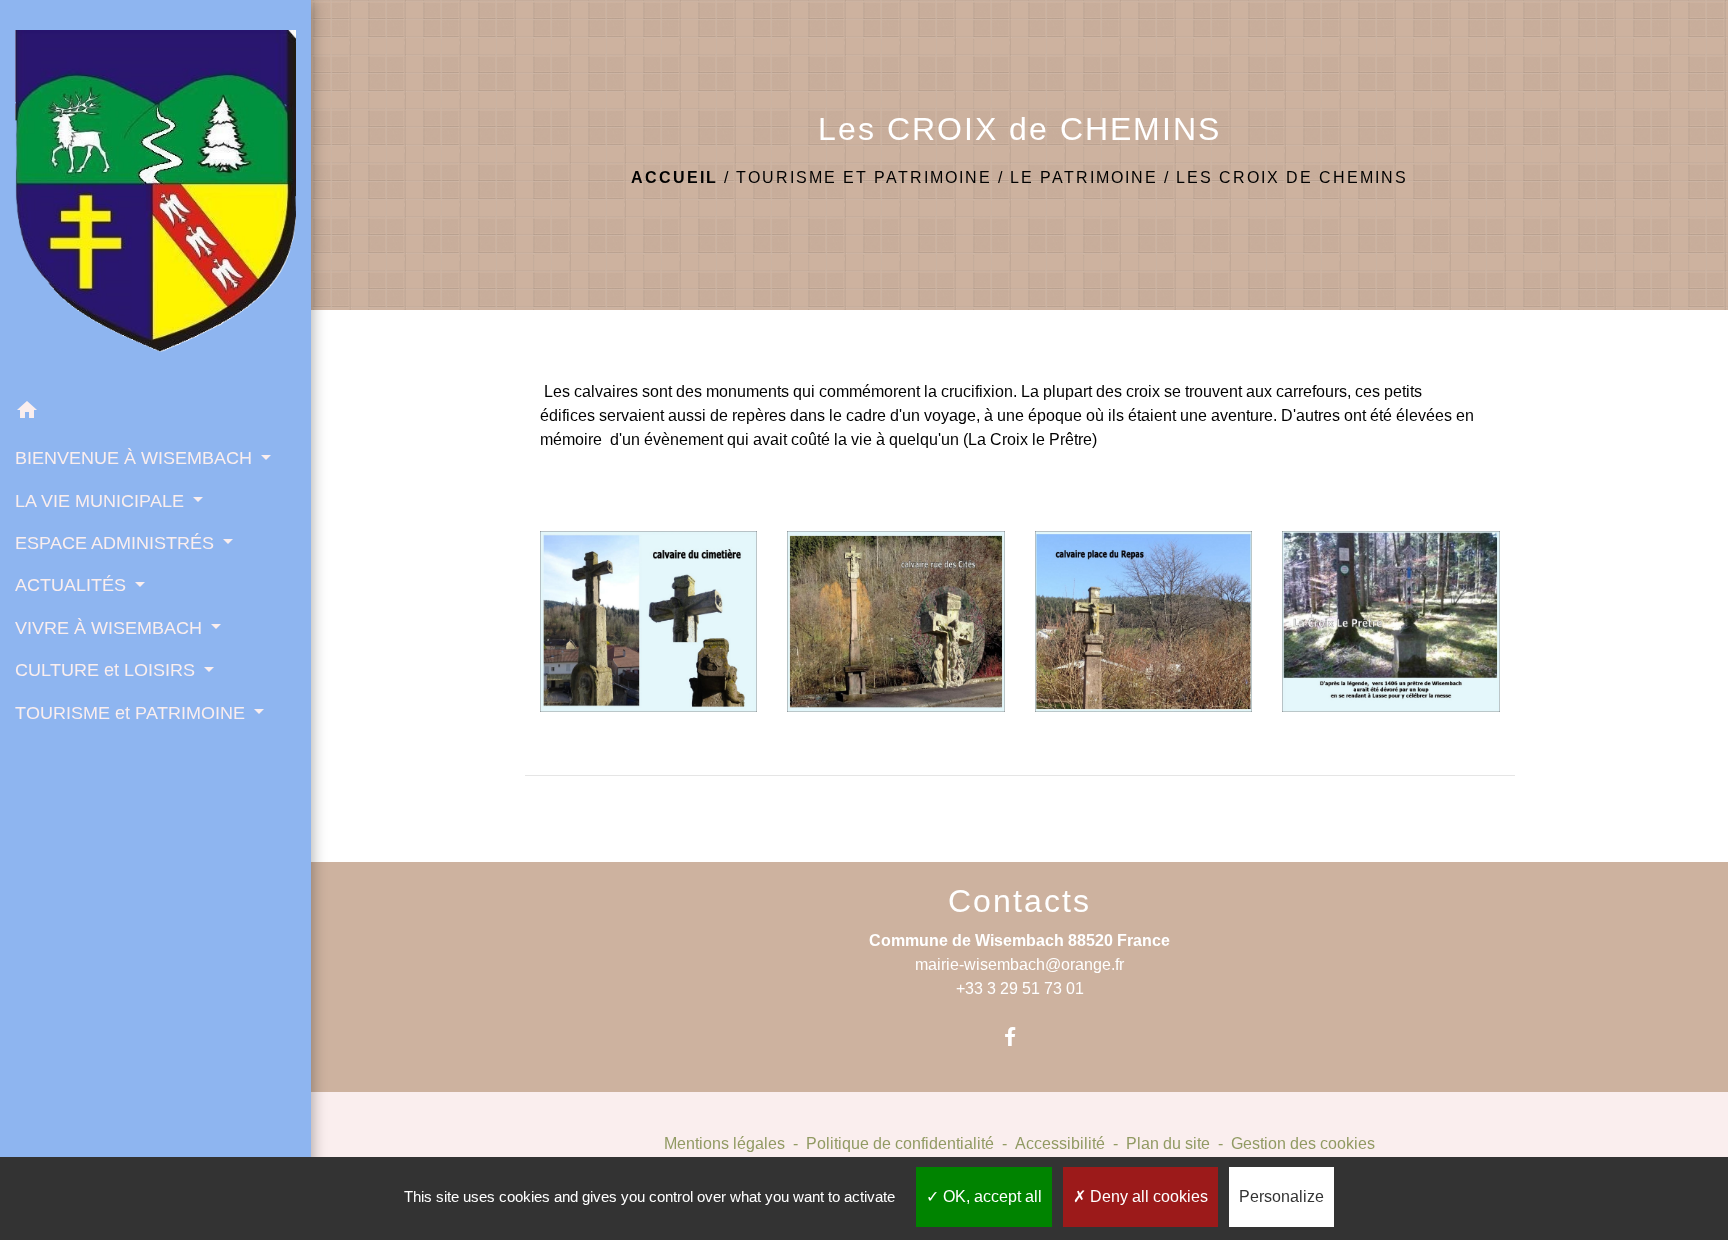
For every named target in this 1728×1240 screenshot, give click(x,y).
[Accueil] (155, 195)
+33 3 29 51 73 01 (1020, 988)
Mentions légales (724, 1143)
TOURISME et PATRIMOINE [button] (132, 713)
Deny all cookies (1147, 1196)
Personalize (1281, 1196)
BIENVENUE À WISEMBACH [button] (136, 458)
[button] (155, 413)
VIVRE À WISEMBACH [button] (111, 628)
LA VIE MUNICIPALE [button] (102, 501)
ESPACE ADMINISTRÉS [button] (117, 543)
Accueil (674, 177)
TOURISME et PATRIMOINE (864, 177)
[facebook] (1019, 1036)
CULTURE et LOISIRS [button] (107, 670)
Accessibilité (1060, 1143)
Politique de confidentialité (900, 1143)
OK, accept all (990, 1196)
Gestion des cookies (1303, 1143)
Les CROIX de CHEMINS (1292, 177)
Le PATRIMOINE (1084, 177)
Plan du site (1168, 1143)
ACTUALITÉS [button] (73, 585)
